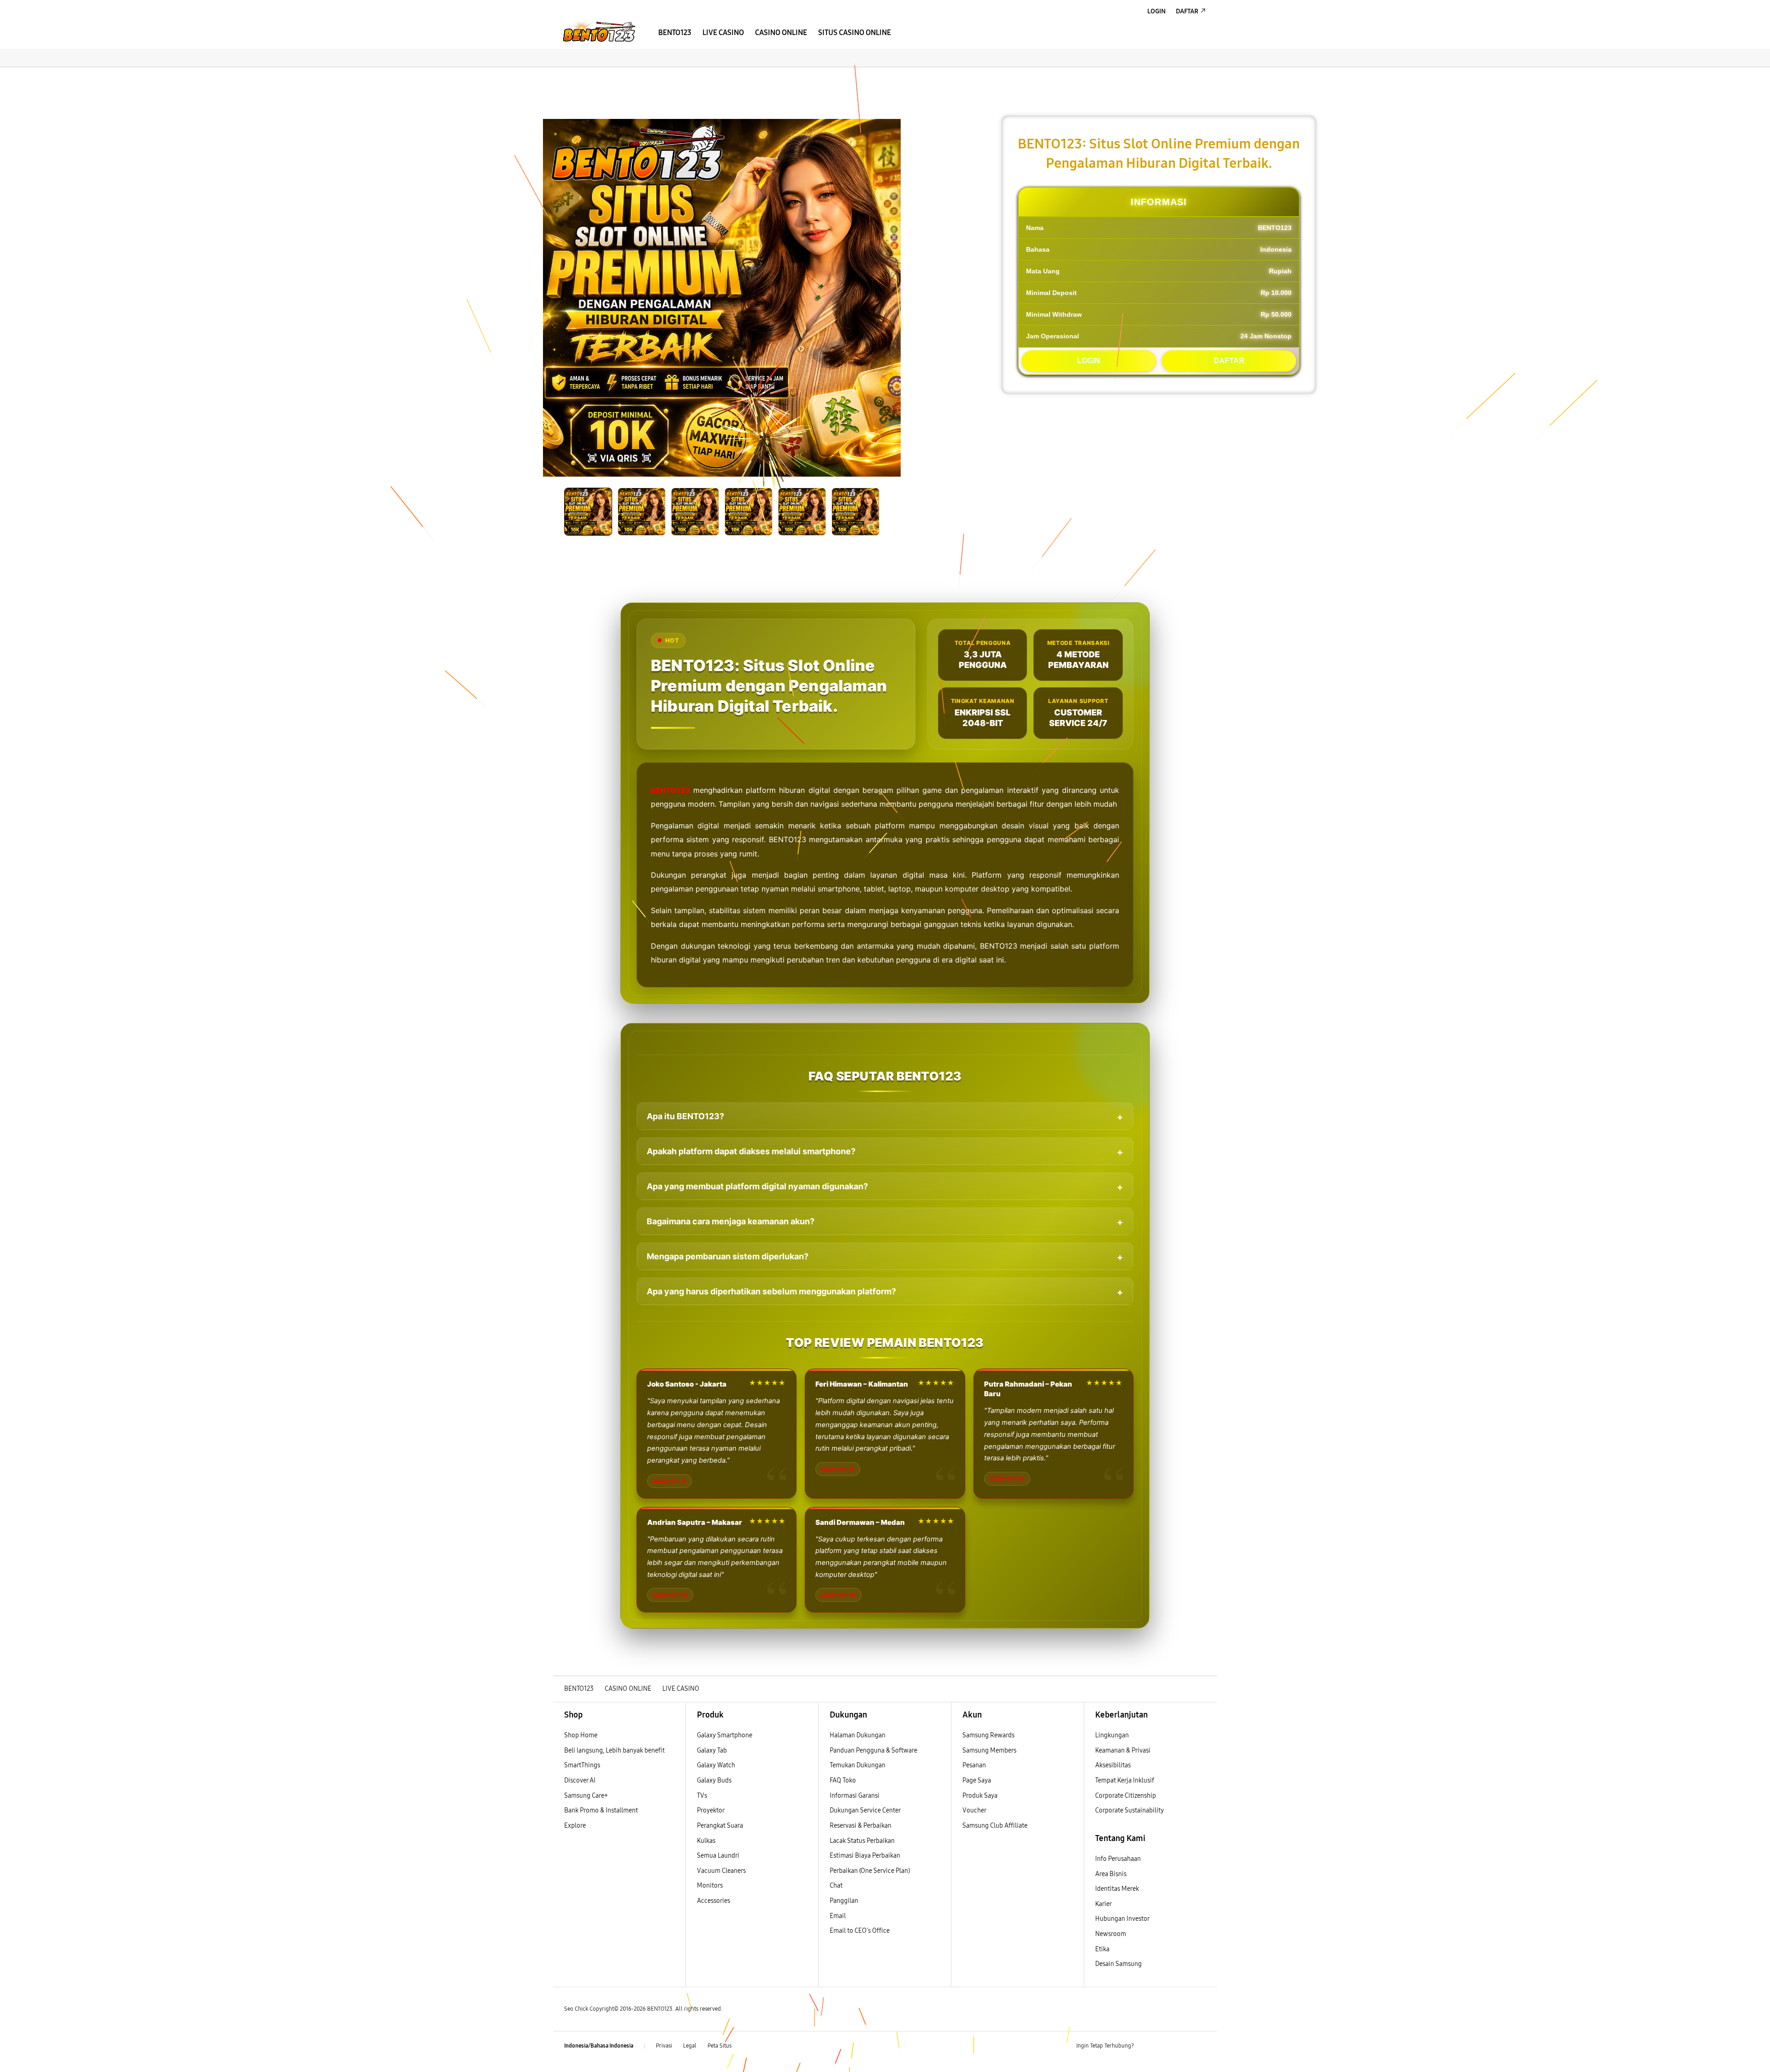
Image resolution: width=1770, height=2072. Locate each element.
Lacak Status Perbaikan (862, 1841)
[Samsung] (599, 32)
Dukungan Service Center (865, 1810)
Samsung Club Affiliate (995, 1826)
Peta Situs (720, 2046)
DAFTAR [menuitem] (1187, 11)
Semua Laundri (718, 1856)
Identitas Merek (1117, 1889)
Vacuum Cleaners (721, 1871)
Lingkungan (1112, 1735)
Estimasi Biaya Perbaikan (865, 1856)
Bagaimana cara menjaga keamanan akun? (731, 1221)
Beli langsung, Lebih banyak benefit (614, 1750)
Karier (1103, 1904)
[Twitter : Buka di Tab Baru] (1164, 2046)
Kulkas (706, 1841)
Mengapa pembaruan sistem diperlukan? (728, 1256)
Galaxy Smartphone (725, 1735)
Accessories (714, 1901)
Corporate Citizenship (1126, 1796)
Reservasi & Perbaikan (861, 1826)
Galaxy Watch (716, 1765)
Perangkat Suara (720, 1826)
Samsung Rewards (988, 1735)
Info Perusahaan (1118, 1859)
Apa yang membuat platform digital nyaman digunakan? (757, 1186)
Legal (690, 2046)
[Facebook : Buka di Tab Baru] (1146, 2046)
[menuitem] (675, 33)
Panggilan (844, 1901)
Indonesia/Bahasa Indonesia (599, 2046)
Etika (1102, 1949)
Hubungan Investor (1123, 1919)
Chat (836, 1886)
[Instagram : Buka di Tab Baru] (1182, 2046)
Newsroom (1111, 1934)
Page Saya (977, 1780)
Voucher (975, 1810)
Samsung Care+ (586, 1796)
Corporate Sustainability (1130, 1810)
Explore (575, 1826)
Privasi (664, 2046)
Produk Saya (980, 1796)
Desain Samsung (1119, 1964)
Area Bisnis (1111, 1874)
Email (838, 1916)
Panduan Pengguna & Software (873, 1750)
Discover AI (580, 1780)
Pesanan (975, 1765)
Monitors (710, 1886)
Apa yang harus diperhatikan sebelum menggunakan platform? (771, 1291)
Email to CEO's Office (860, 1931)
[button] (561, 77)
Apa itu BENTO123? (685, 1116)
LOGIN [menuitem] (1156, 11)
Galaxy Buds (714, 1780)
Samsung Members (989, 1750)
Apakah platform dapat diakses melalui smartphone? (751, 1151)
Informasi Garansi (855, 1796)
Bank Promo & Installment (601, 1810)
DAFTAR (1229, 361)
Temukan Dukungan (858, 1765)
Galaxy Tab (712, 1750)
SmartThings (582, 1765)
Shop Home (581, 1735)
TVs (702, 1796)
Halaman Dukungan (858, 1735)
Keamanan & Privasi (1123, 1750)
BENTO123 (670, 790)
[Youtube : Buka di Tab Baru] (1200, 2046)
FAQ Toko (843, 1780)
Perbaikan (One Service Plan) (870, 1871)
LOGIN (1089, 361)
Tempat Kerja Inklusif (1125, 1780)
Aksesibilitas (1113, 1765)
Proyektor (711, 1810)
